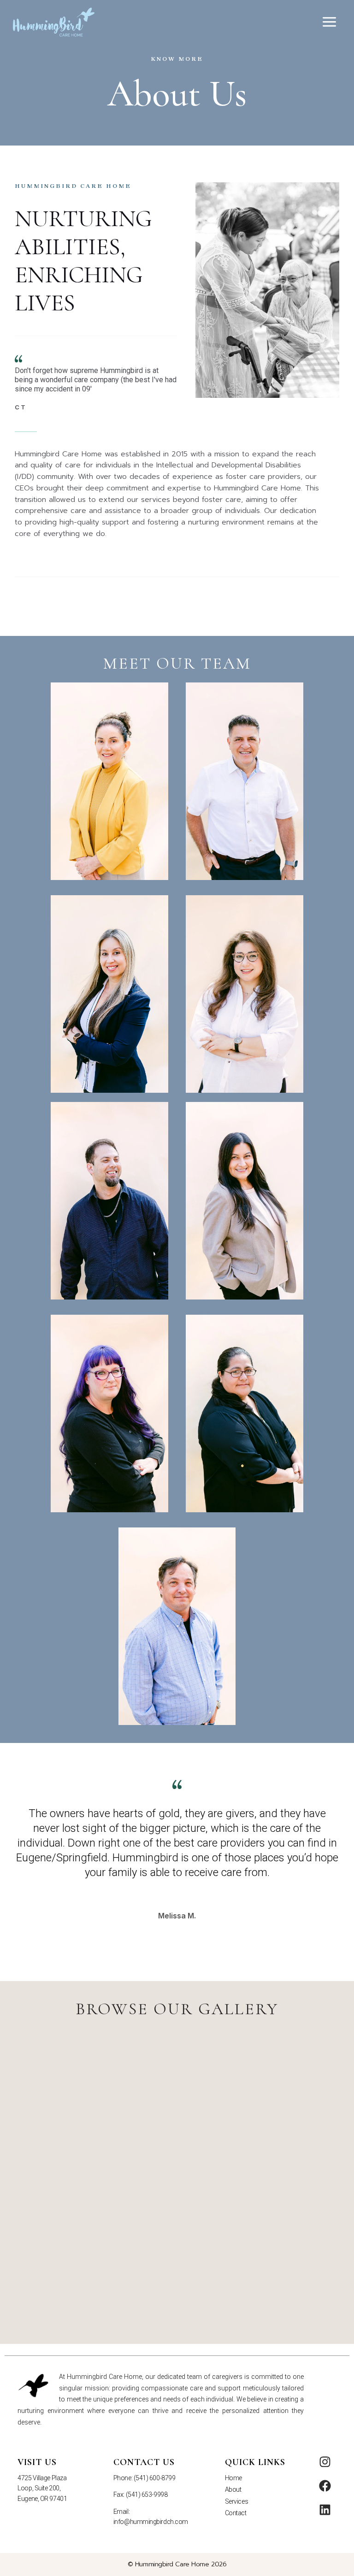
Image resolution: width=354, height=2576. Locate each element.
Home (233, 2478)
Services (236, 2501)
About (233, 2489)
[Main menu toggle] (330, 22)
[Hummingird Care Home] (54, 22)
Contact (236, 2513)
